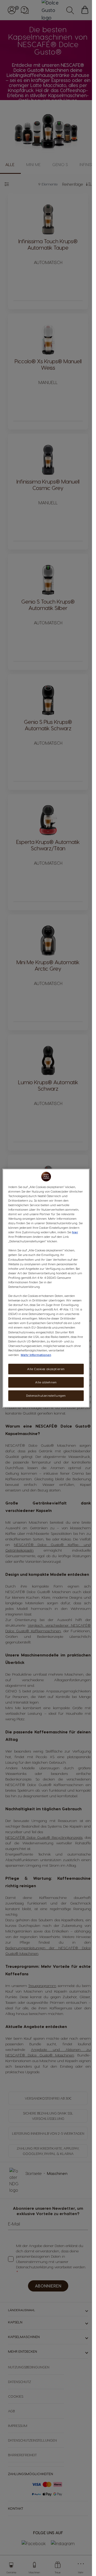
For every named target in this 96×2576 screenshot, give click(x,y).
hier (75, 1232)
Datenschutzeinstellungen (46, 1396)
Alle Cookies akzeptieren (46, 1369)
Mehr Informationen (36, 1355)
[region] (46, 1288)
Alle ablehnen (46, 1382)
